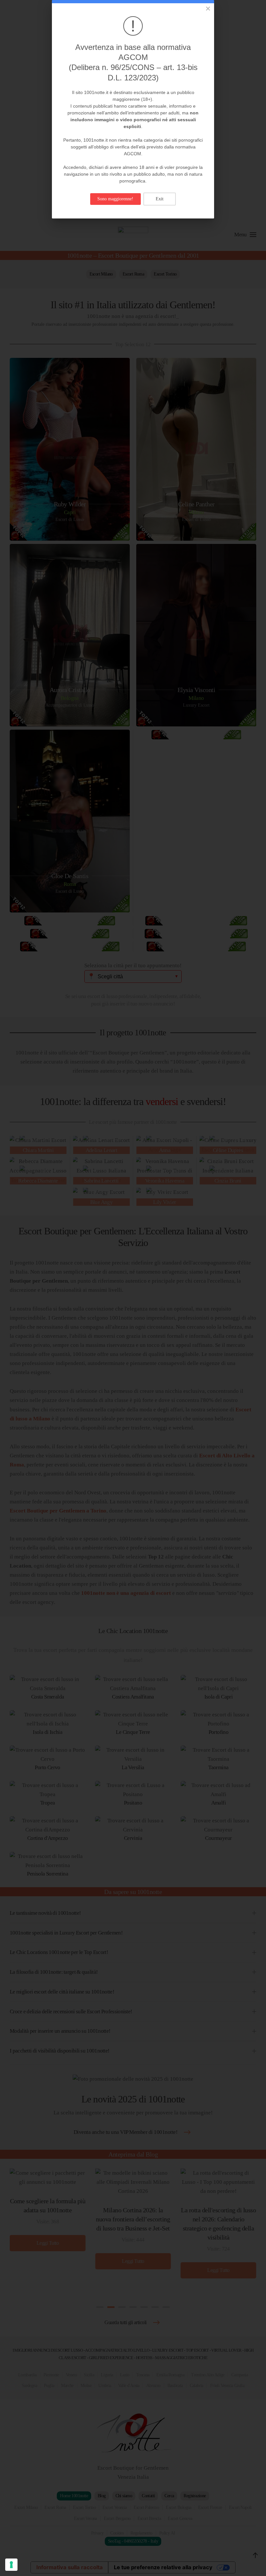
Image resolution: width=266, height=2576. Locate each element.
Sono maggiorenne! (115, 199)
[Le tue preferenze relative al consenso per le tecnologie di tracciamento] (11, 2565)
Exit (160, 199)
